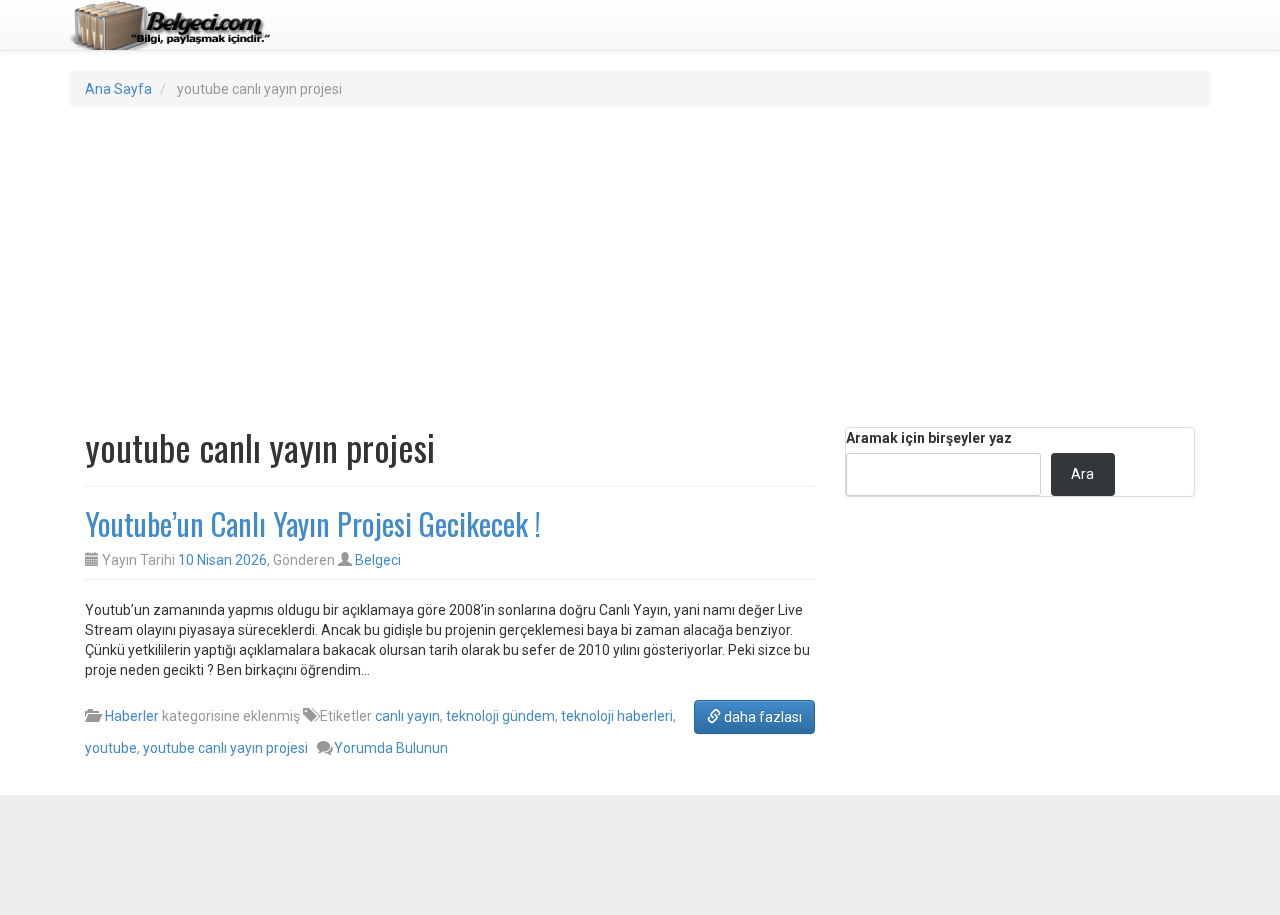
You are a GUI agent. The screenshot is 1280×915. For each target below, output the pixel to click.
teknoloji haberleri (617, 716)
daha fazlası (761, 717)
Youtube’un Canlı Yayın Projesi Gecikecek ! (313, 523)
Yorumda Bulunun (391, 748)
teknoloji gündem (500, 716)
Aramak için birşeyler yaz (929, 438)
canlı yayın (407, 716)
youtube (111, 748)
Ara (1082, 474)
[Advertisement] (640, 267)
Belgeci (378, 560)
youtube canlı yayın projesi (225, 748)
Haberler (132, 716)
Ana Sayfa (118, 89)
